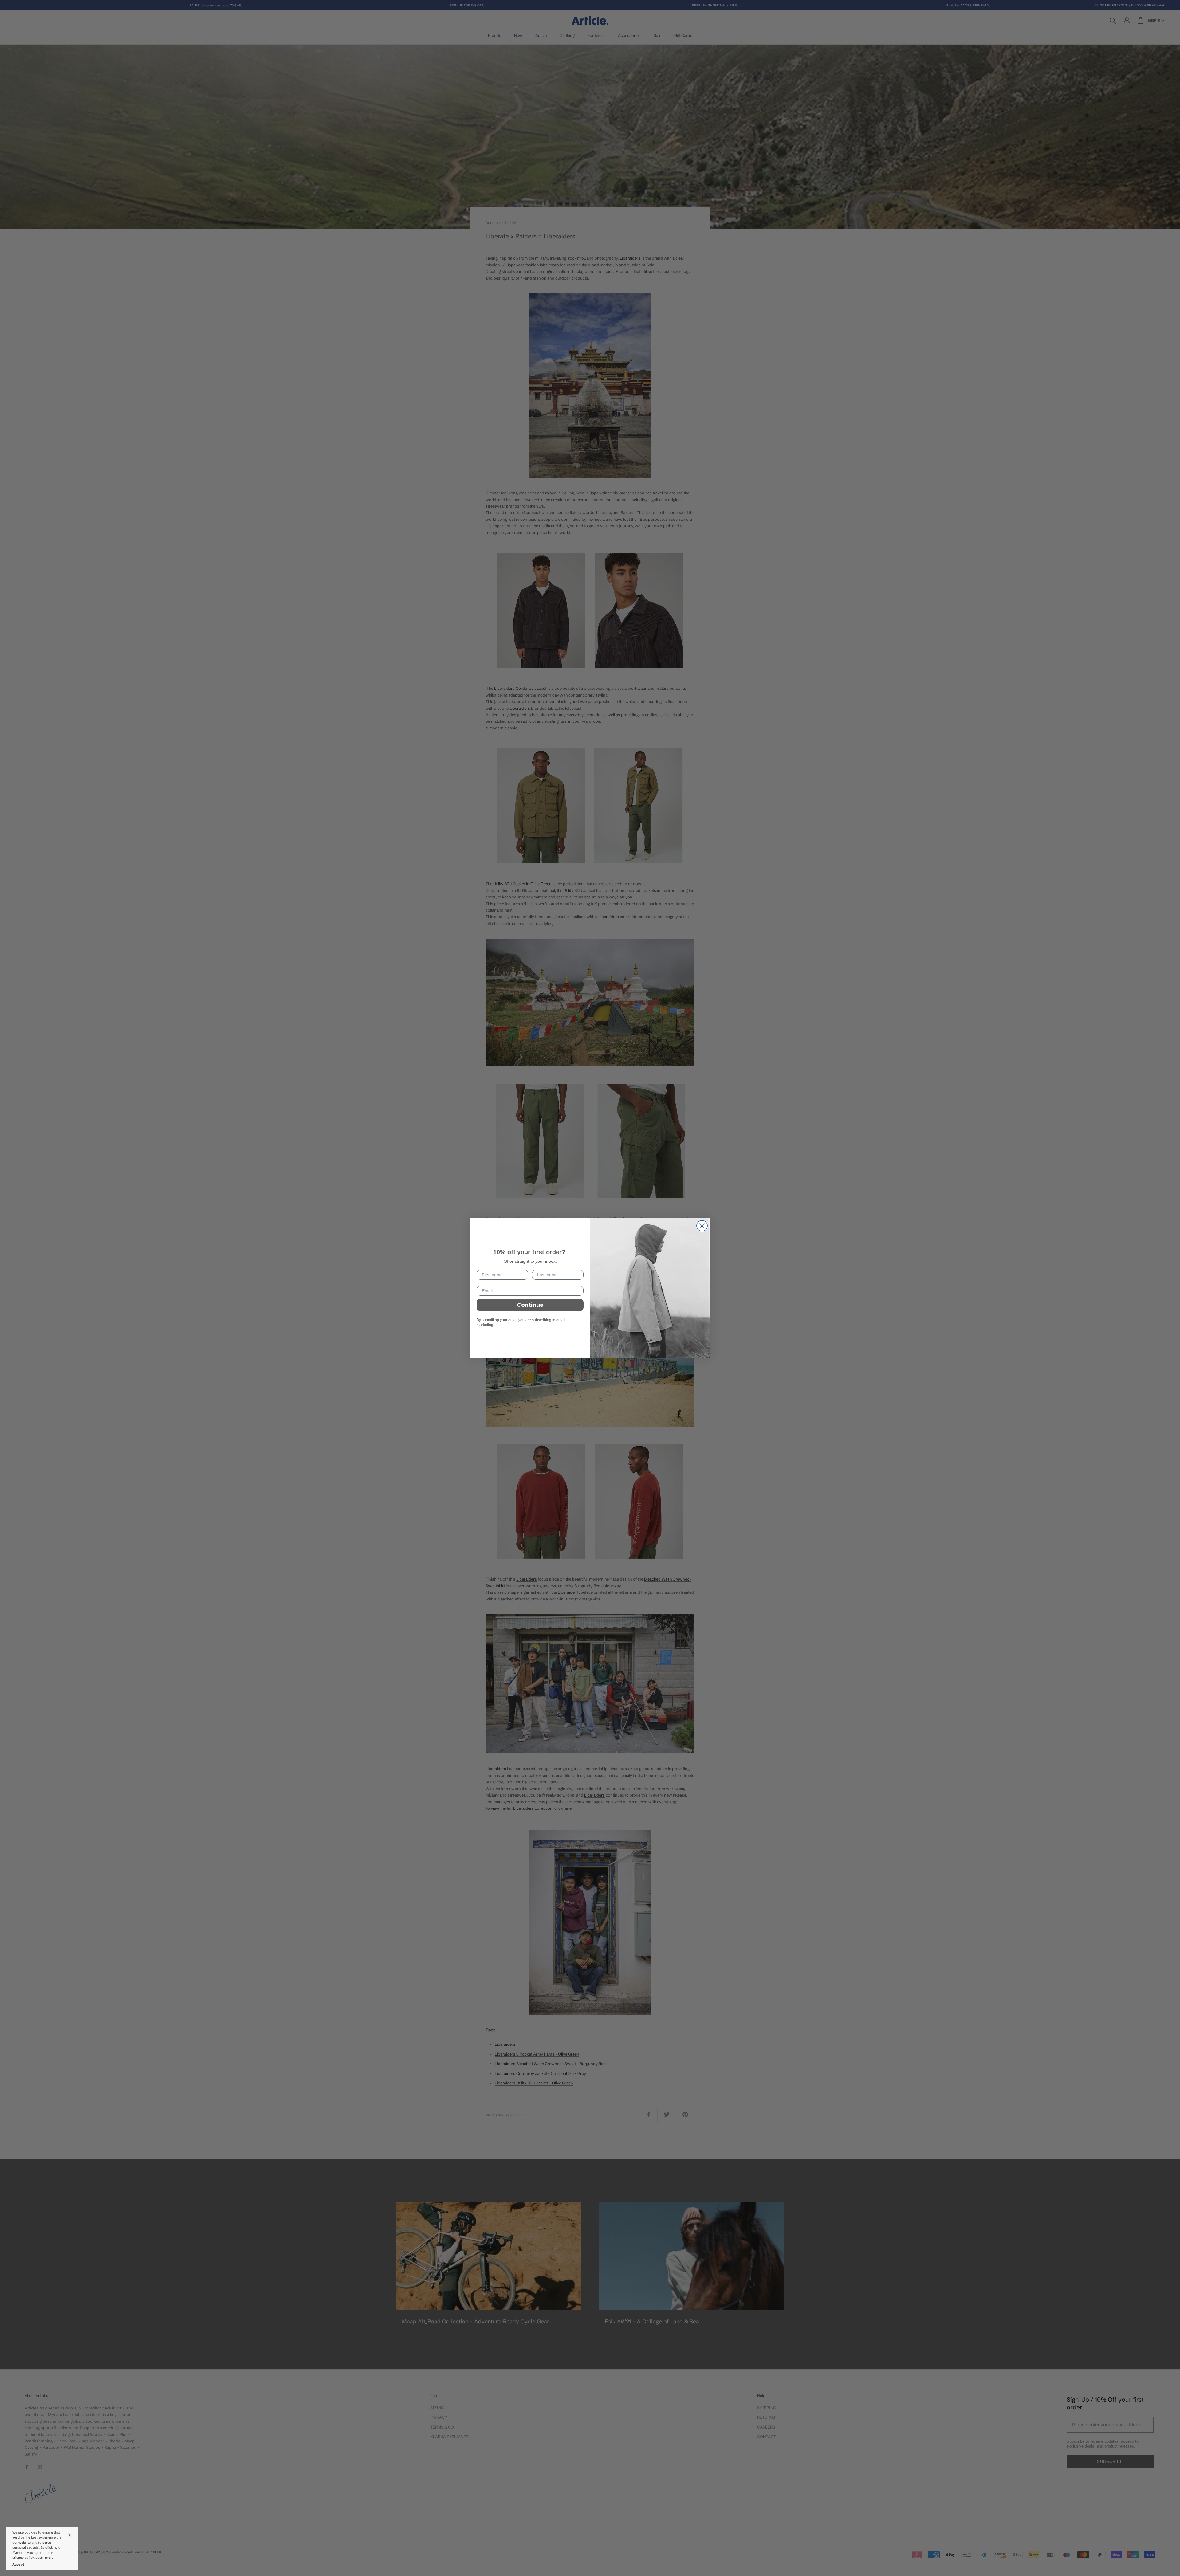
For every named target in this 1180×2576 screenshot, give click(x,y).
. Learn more (44, 2558)
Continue (530, 1305)
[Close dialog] (702, 1226)
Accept (18, 2564)
